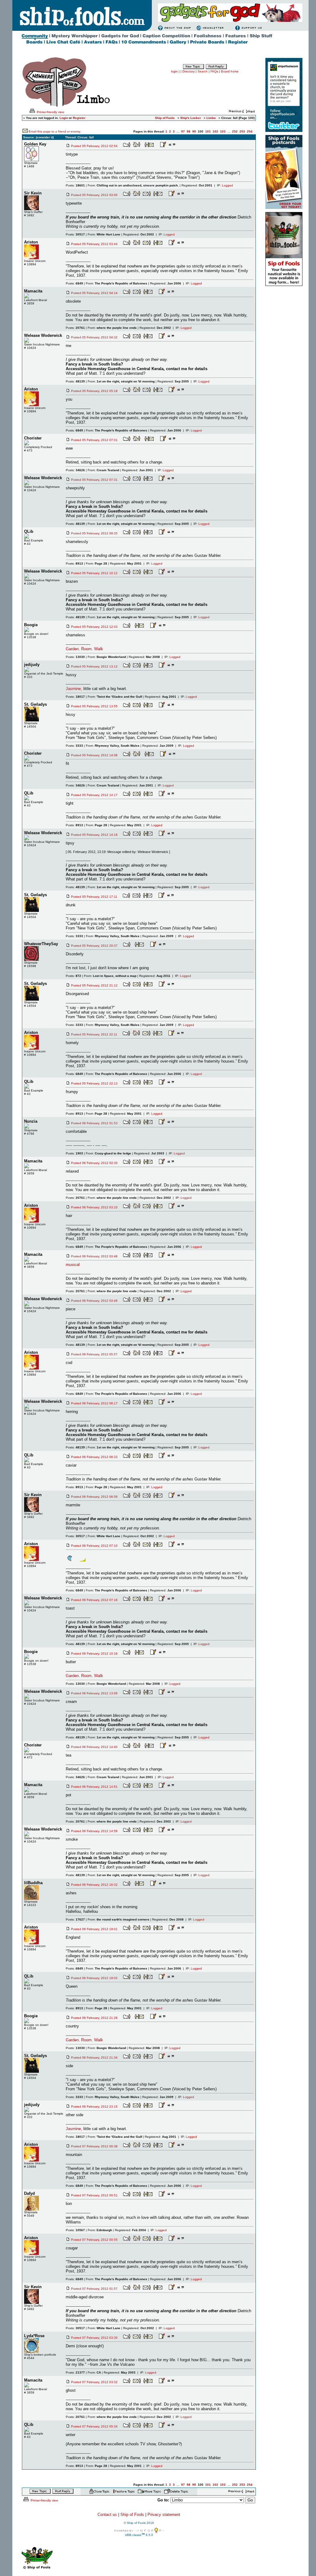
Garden (72, 649)
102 (215, 131)
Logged (227, 185)
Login (64, 118)
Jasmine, (74, 689)
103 (223, 131)
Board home (230, 71)
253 (242, 131)
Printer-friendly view (50, 112)
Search (203, 71)
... (178, 131)
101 (208, 131)
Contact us (107, 2515)
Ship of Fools (132, 2515)
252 (235, 131)
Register (79, 118)
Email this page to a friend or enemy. (55, 131)
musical (73, 1265)
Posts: (75, 185)
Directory (189, 71)
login (174, 71)
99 (194, 131)
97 (183, 131)
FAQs (214, 71)
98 (189, 131)
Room (86, 649)
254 (250, 131)
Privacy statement (164, 2515)
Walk (99, 649)
